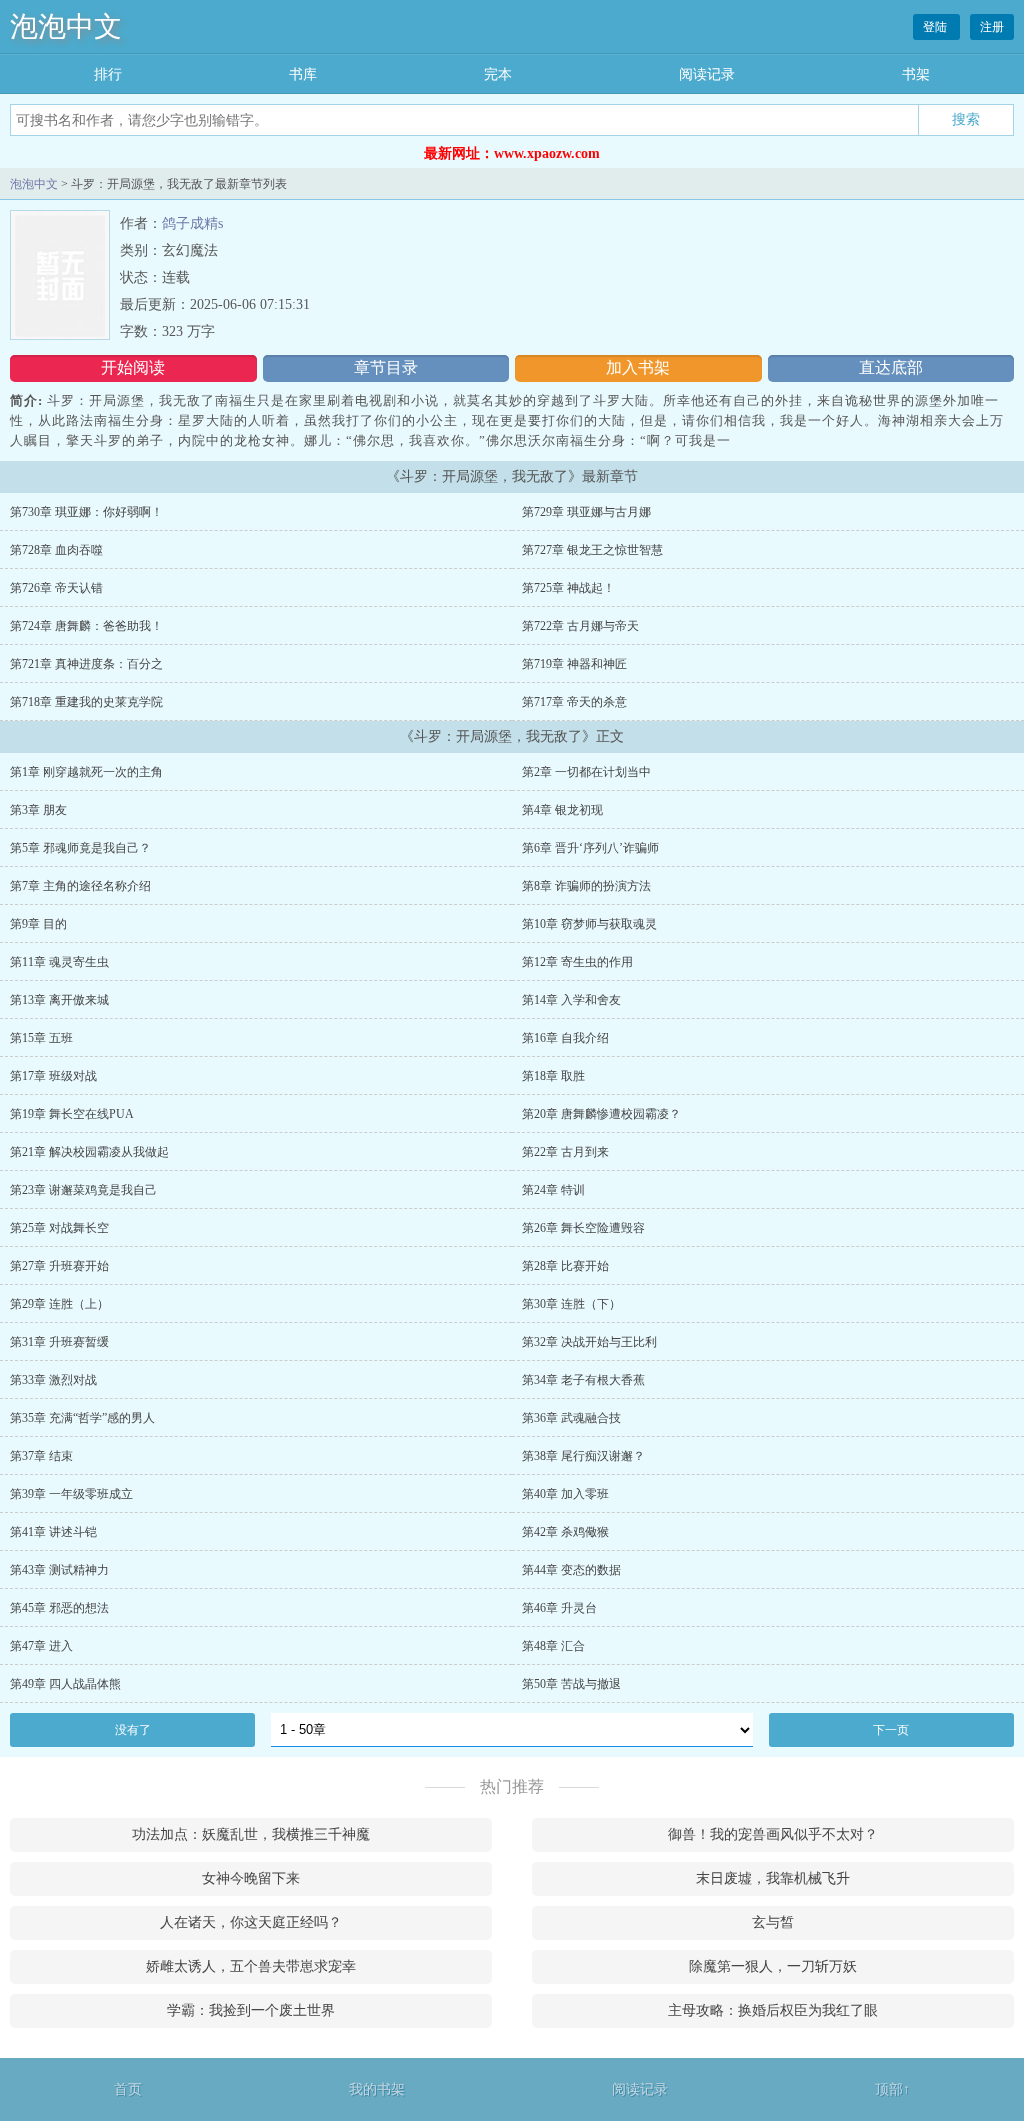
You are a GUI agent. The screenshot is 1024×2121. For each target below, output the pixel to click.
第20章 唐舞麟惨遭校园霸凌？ (601, 1114)
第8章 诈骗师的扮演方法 (586, 886)
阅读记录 (707, 74)
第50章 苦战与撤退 (571, 1684)
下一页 (891, 1730)
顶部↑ (892, 2089)
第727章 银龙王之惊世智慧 (592, 550)
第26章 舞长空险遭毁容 (583, 1228)
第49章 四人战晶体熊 (65, 1684)
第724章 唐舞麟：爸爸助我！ (86, 626)
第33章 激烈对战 (53, 1380)
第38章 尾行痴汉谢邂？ (583, 1456)
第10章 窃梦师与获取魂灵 (589, 924)
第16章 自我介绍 (565, 1038)
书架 (916, 74)
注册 (992, 27)
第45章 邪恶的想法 (59, 1608)
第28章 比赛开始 (565, 1266)
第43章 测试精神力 (59, 1570)
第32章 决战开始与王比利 (589, 1342)
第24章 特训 (553, 1190)
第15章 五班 (41, 1038)
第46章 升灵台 (559, 1608)
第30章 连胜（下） (571, 1304)
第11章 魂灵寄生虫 (59, 962)
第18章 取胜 (553, 1076)
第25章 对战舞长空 (59, 1228)
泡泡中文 (66, 26)
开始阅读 (133, 367)
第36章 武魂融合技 (571, 1418)
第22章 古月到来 (565, 1152)
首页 (128, 2089)
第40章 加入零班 (565, 1494)
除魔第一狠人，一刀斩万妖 (773, 1966)
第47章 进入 (41, 1646)
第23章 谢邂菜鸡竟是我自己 (83, 1190)
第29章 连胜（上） (59, 1304)
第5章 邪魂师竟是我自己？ (80, 848)
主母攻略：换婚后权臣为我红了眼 (773, 2010)
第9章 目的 (38, 924)
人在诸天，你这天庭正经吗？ (251, 1922)
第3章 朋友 (38, 810)
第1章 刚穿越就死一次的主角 (86, 772)
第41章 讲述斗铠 (53, 1532)
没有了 (133, 1730)
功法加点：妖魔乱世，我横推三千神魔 (251, 1834)
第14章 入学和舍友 (571, 1000)
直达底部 (891, 367)
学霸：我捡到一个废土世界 (251, 2010)
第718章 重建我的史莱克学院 (86, 702)
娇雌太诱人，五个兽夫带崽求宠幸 (251, 1966)
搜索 (966, 119)
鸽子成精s (192, 223)
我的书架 (377, 2089)
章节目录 (386, 367)
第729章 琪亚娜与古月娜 (586, 512)
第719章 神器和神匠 (574, 664)
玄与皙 (773, 1922)
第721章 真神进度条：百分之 (86, 664)
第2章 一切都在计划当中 (586, 772)
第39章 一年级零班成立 (71, 1494)
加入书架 (638, 367)
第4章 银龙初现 (562, 810)
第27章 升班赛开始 (59, 1266)
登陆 (936, 27)
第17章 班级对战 (53, 1076)
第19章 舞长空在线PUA (72, 1114)
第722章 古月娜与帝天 (580, 626)
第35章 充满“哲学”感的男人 (82, 1418)
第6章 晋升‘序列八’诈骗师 (590, 848)
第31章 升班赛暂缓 (59, 1342)
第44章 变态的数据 (571, 1570)
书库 (303, 74)
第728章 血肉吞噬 (56, 550)
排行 (108, 74)
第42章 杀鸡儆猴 (565, 1532)
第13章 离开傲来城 (59, 1000)
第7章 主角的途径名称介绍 (80, 886)
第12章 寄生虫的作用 (577, 962)
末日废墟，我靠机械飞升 (773, 1878)
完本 (498, 74)
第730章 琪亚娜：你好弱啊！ (86, 512)
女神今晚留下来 (251, 1878)
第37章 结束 (41, 1456)
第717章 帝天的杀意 (574, 702)
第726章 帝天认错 (56, 588)
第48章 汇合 (553, 1646)
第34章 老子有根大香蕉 (583, 1380)
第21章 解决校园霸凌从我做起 (89, 1152)
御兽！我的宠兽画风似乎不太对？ (773, 1834)
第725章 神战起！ (568, 588)
